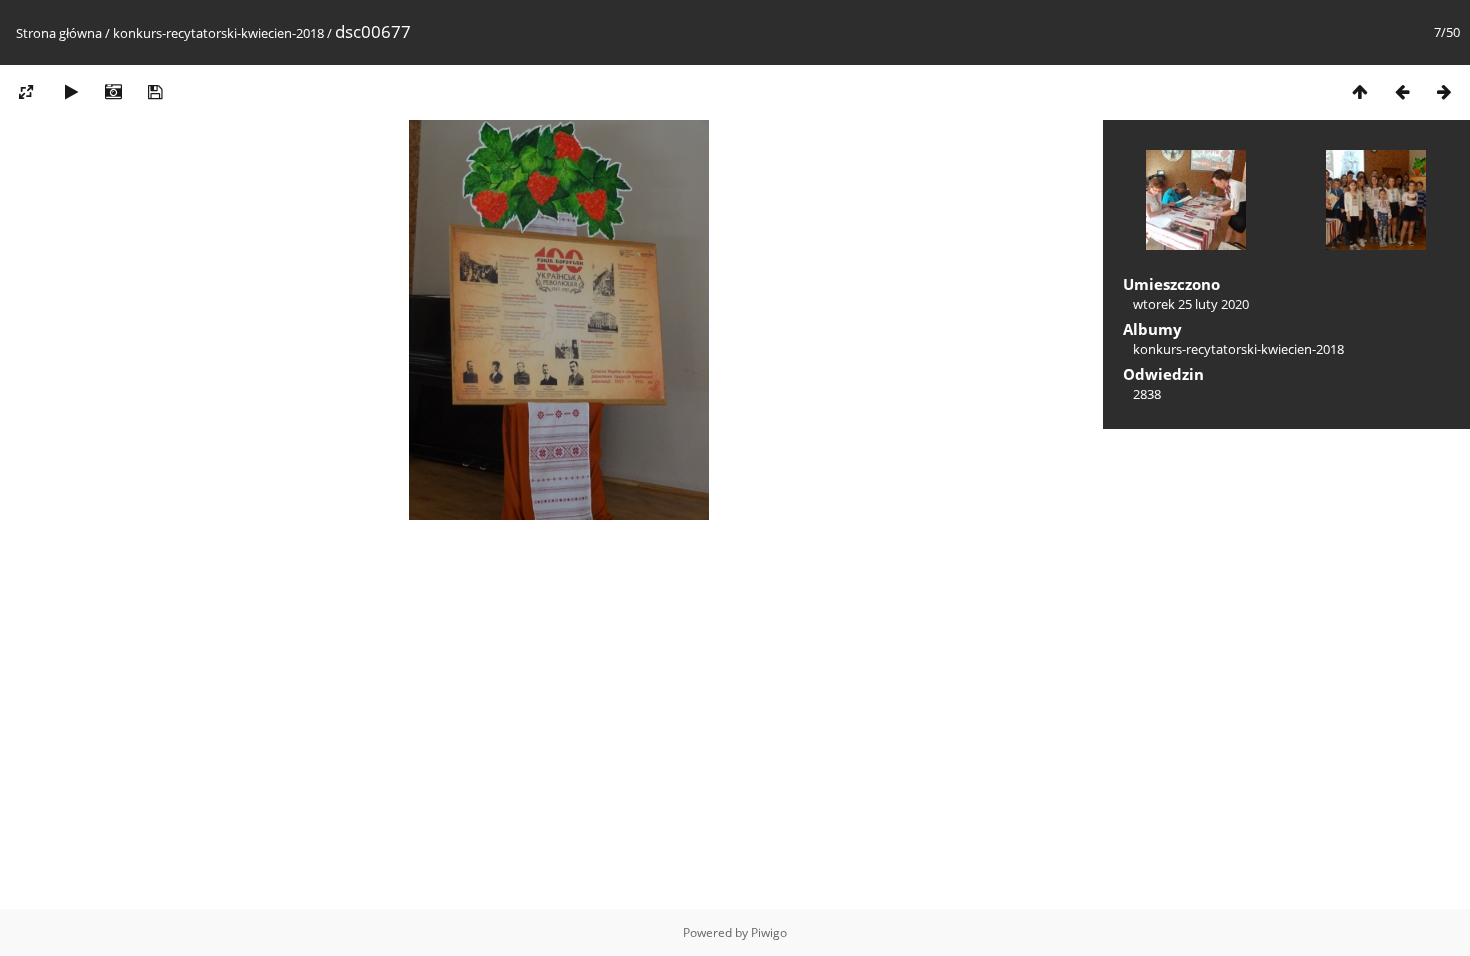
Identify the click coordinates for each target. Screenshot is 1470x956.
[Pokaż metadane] (113, 91)
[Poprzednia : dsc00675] (1402, 91)
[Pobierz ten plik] (155, 91)
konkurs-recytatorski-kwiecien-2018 (218, 33)
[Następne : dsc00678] (1444, 91)
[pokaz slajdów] (71, 91)
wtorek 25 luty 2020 (1191, 304)
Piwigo (769, 932)
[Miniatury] (1360, 91)
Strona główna (59, 33)
